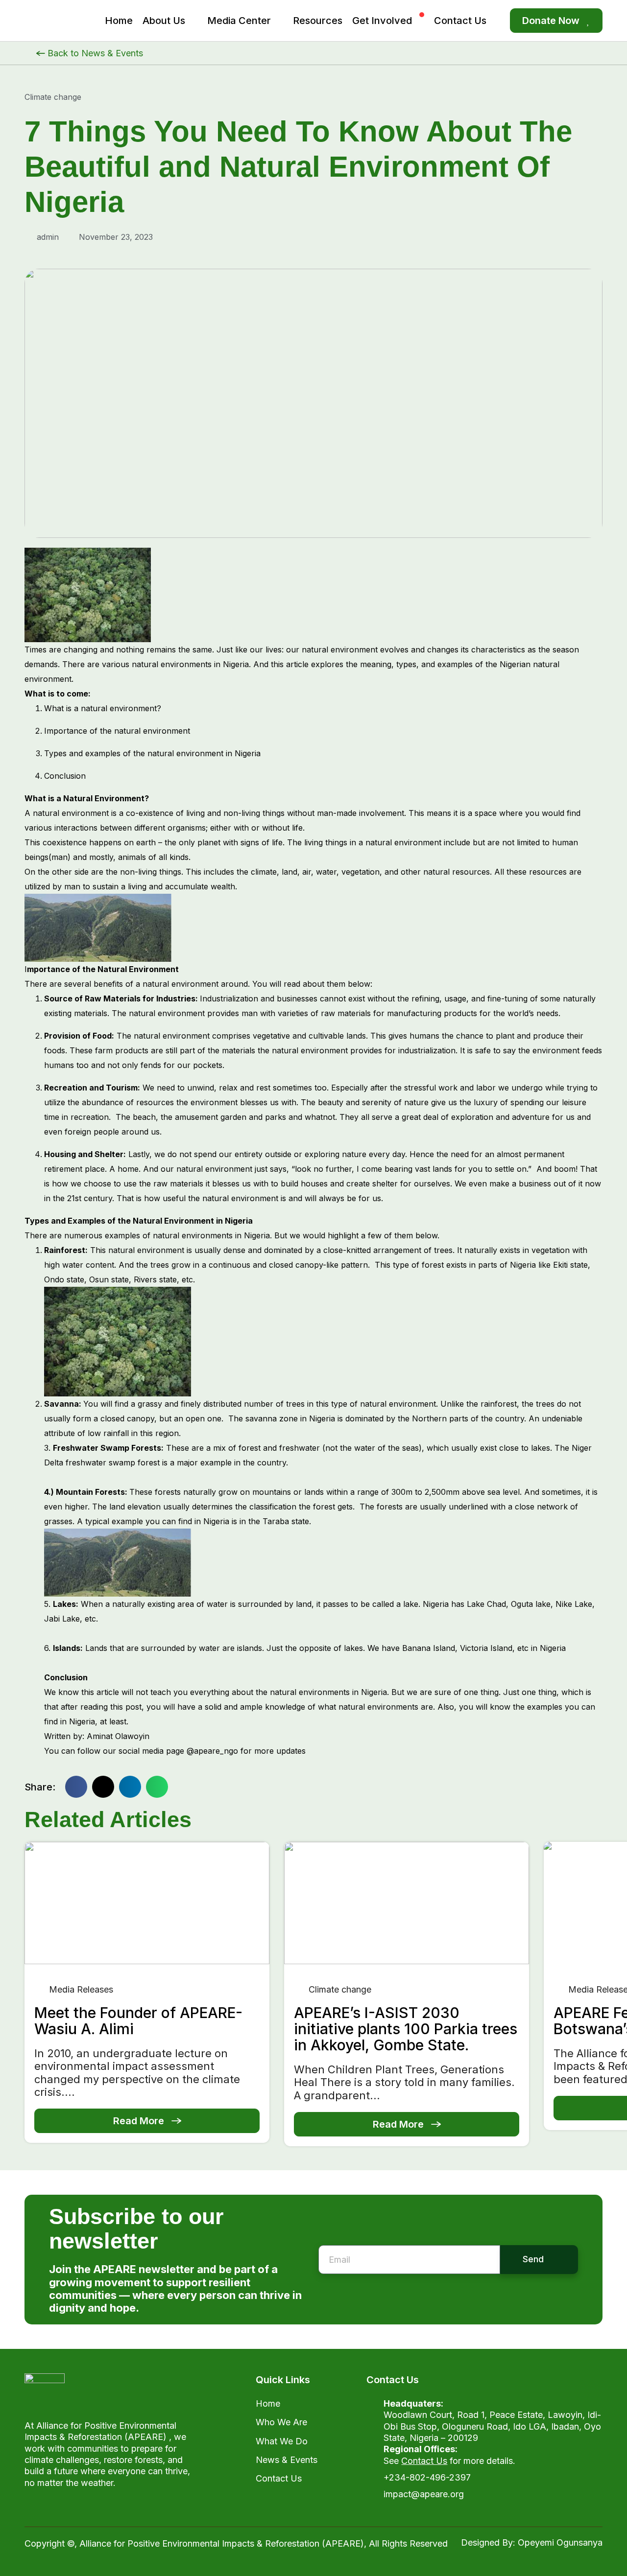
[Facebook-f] (34, 2507)
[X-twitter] (55, 2507)
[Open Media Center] (279, 21)
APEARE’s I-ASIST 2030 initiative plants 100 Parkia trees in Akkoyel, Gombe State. (406, 2029)
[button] (76, 1787)
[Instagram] (76, 2507)
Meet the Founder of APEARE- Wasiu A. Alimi (138, 2021)
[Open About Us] (194, 21)
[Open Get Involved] (421, 21)
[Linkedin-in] (97, 2507)
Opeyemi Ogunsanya (560, 2542)
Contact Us (279, 2478)
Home (268, 2403)
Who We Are (281, 2422)
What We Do (282, 2441)
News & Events (287, 2460)
